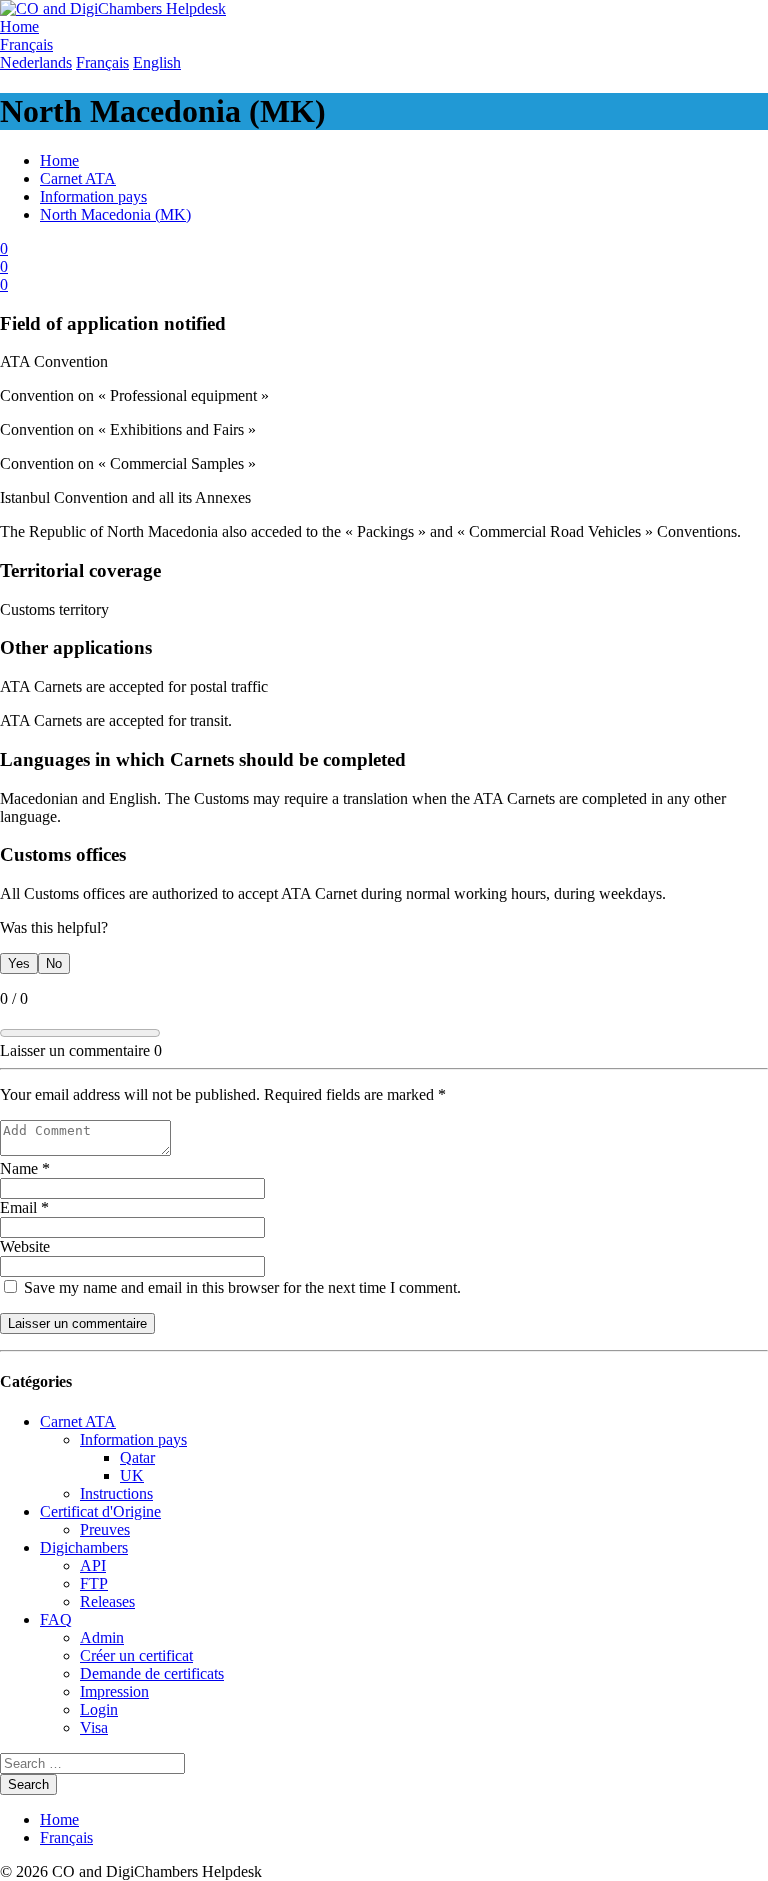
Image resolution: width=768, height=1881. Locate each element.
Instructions (116, 1493)
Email (24, 1207)
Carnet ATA (78, 178)
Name (25, 1168)
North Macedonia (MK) (115, 214)
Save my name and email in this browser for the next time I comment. (240, 1287)
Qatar (137, 1457)
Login (99, 1709)
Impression (114, 1691)
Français (66, 1837)
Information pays (93, 196)
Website (25, 1246)
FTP (94, 1583)
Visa (94, 1727)
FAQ (56, 1619)
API (93, 1565)
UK (132, 1475)
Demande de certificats (152, 1673)
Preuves (105, 1529)
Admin (102, 1637)
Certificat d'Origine (100, 1511)
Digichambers (84, 1547)
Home (59, 160)
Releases (107, 1601)
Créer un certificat (136, 1655)
